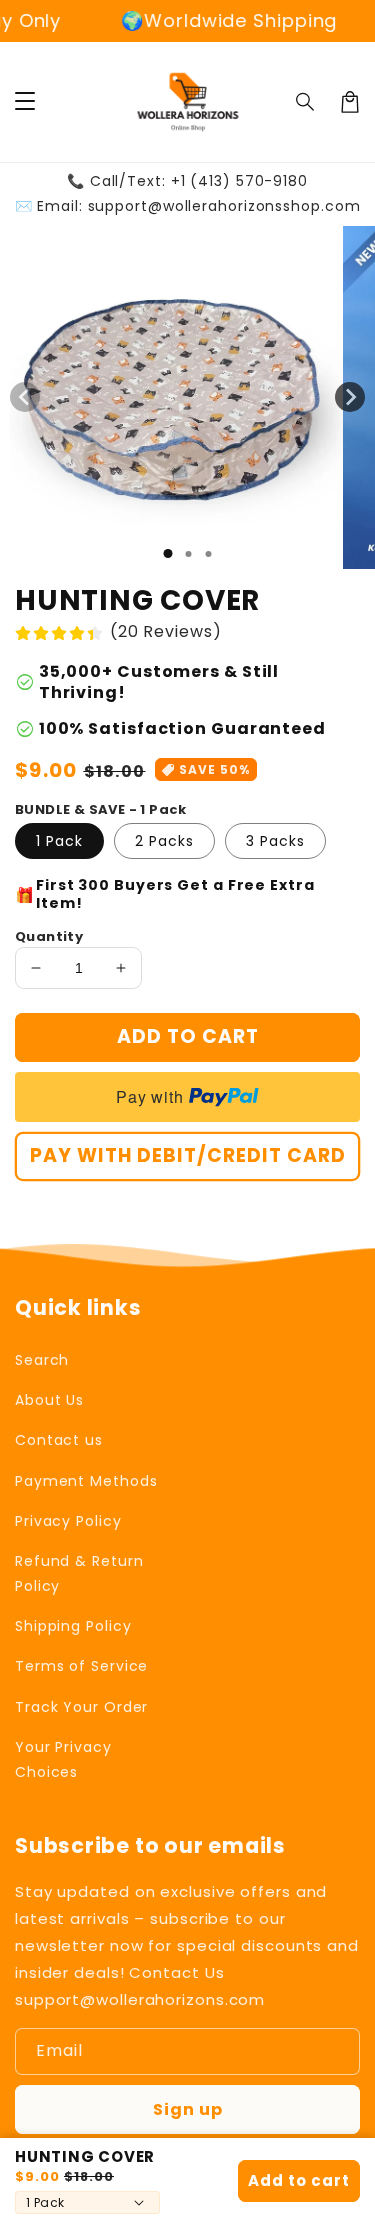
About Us (49, 1400)
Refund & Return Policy (79, 1573)
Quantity (49, 936)
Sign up (188, 2109)
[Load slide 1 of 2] (188, 554)
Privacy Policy (68, 1521)
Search (42, 1360)
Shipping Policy (73, 1626)
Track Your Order (81, 1707)
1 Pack (59, 841)
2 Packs (164, 841)
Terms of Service (81, 1666)
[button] (306, 102)
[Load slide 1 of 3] (208, 554)
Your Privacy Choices (63, 1759)
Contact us (59, 1440)
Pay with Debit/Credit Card (188, 1155)
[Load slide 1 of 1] (167, 553)
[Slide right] (350, 397)
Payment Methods (86, 1481)
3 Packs (275, 841)
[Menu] (25, 102)
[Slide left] (25, 397)
